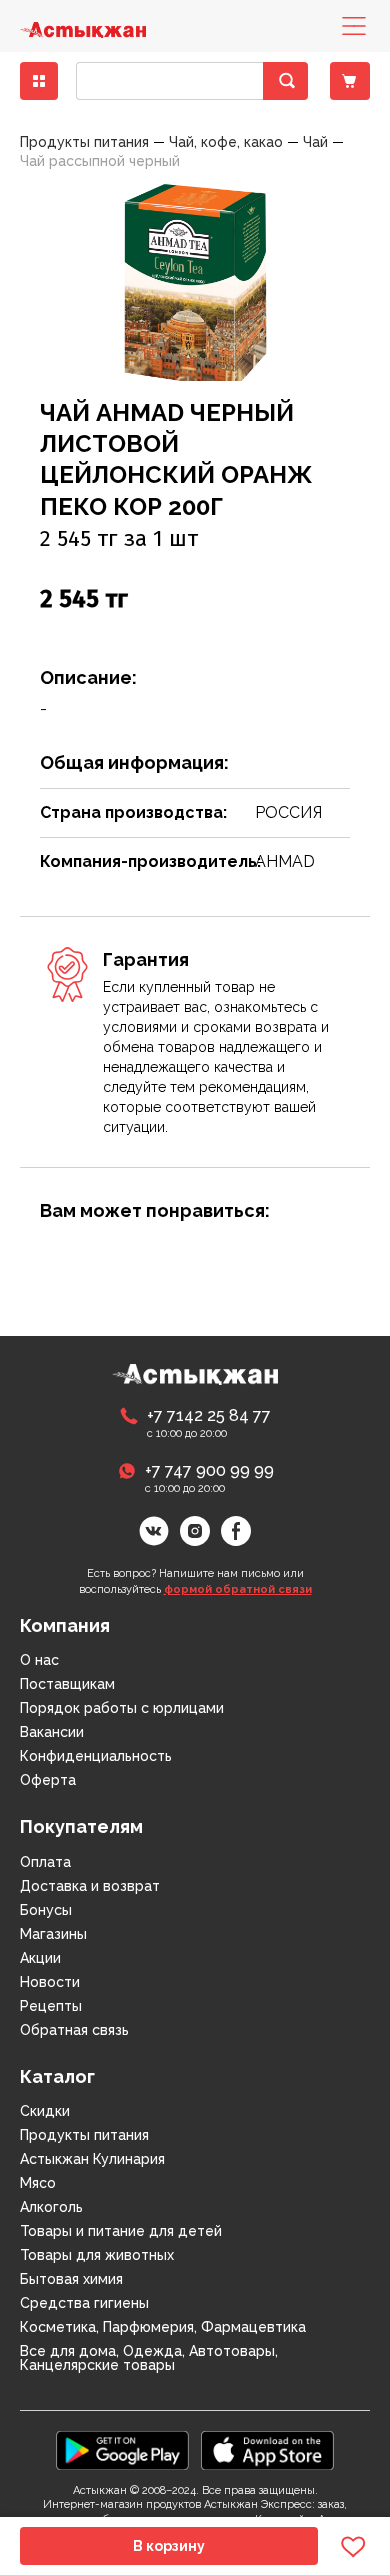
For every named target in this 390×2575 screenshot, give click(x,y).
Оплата (45, 1862)
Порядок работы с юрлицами (122, 1708)
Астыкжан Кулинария (92, 2159)
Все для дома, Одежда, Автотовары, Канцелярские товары (149, 2358)
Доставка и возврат (90, 1886)
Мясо (38, 2183)
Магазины (53, 1934)
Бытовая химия (71, 2279)
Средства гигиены (84, 2303)
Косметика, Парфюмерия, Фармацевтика (163, 2327)
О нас (39, 1660)
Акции (40, 1958)
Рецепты (51, 2006)
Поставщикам (67, 1684)
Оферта (48, 1780)
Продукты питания (84, 2135)
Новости (50, 1982)
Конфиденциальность (96, 1756)
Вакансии (52, 1732)
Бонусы (46, 1910)
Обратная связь (74, 2030)
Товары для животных (97, 2255)
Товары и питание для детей (121, 2231)
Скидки (45, 2111)
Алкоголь (51, 2207)
